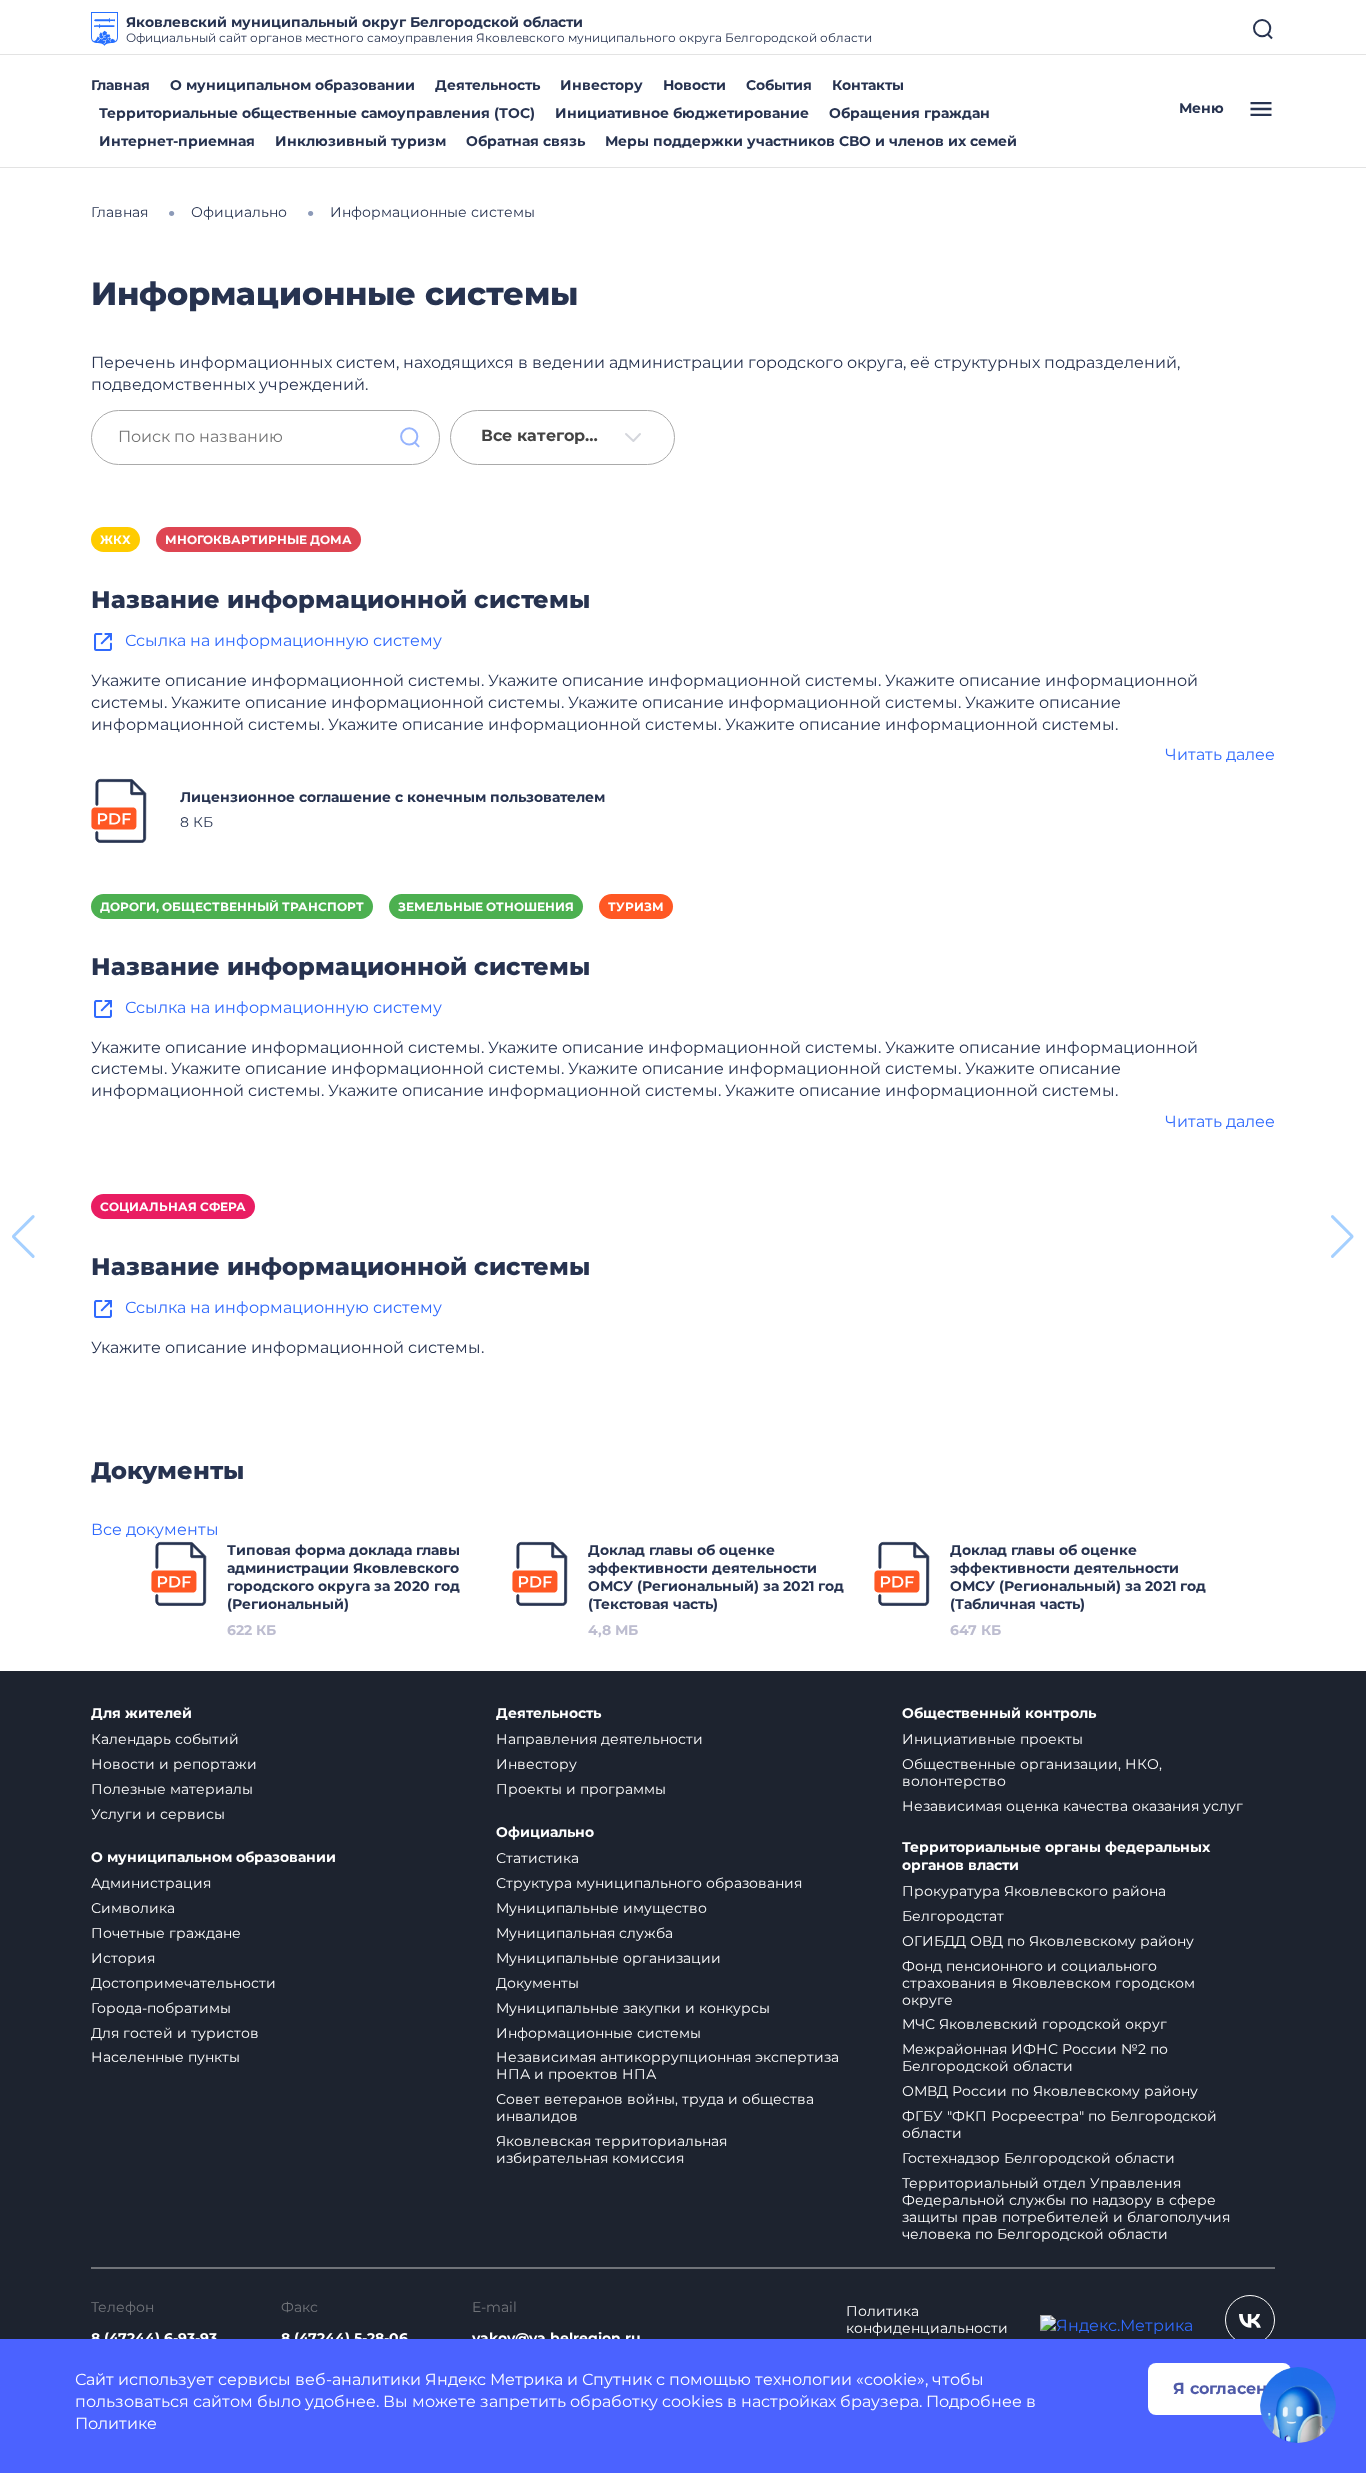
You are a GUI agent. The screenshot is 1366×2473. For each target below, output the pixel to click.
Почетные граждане (166, 1933)
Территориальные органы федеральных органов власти (1056, 1856)
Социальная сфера (173, 1206)
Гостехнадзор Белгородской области (1038, 2158)
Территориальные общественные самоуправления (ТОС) (317, 113)
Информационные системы (598, 2033)
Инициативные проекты (992, 1739)
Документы (537, 1983)
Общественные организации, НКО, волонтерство (1032, 1772)
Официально (545, 1832)
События (779, 85)
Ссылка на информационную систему (283, 640)
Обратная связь (525, 141)
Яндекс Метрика (494, 2379)
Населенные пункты (165, 2057)
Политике (116, 2423)
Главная (120, 85)
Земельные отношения (486, 906)
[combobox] (562, 437)
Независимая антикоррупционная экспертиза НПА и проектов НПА (667, 2065)
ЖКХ (115, 539)
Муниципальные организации (608, 1958)
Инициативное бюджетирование (682, 113)
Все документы (155, 1529)
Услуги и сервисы (158, 1814)
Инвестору (601, 85)
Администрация (151, 1883)
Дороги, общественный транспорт (232, 906)
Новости (694, 85)
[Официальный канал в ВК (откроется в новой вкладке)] (1250, 2320)
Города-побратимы (161, 2008)
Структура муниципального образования (649, 1883)
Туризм (636, 906)
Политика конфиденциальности (927, 2320)
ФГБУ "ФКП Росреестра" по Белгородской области (1059, 2124)
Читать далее (1220, 754)
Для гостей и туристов (175, 2033)
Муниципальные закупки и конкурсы (633, 2008)
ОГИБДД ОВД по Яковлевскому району (1048, 1941)
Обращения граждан (909, 113)
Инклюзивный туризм (360, 141)
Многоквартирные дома (258, 539)
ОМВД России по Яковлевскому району (1050, 2091)
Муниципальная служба (584, 1933)
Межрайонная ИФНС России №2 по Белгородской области (1035, 2057)
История (123, 1958)
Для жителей (141, 1713)
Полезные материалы (172, 1789)
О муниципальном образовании (292, 85)
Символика (133, 1908)
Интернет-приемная (177, 141)
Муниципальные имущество (601, 1908)
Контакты (868, 85)
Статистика (537, 1858)
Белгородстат (953, 1916)
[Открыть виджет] (1298, 2405)
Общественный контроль (999, 1713)
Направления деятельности (599, 1739)
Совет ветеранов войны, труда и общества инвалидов (655, 2107)
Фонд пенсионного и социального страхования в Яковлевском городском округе (1048, 1983)
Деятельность (487, 85)
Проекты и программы (581, 1789)
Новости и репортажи (174, 1764)
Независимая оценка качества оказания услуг (1072, 1806)
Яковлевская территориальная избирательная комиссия (611, 2149)
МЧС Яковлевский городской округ (1034, 2024)
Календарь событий (165, 1739)
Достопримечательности (183, 1983)
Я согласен (1220, 2388)
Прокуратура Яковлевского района (1034, 1891)
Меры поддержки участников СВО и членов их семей (811, 141)
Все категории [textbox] (544, 436)
